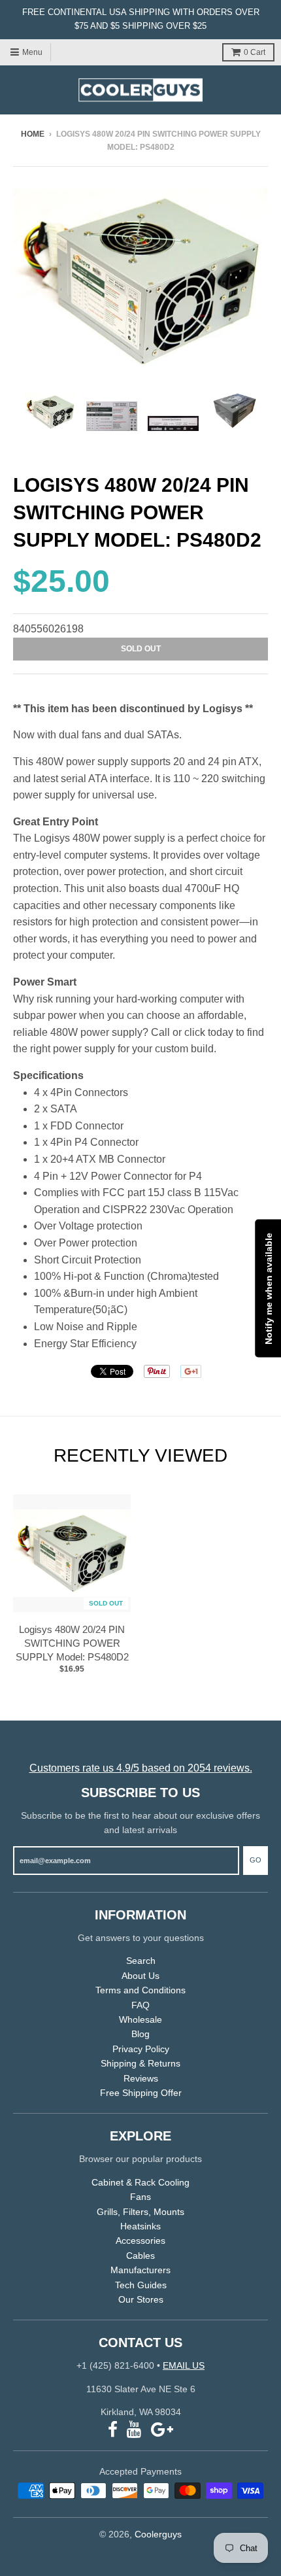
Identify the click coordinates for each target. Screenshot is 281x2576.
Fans (140, 2197)
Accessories (140, 2241)
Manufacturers (140, 2270)
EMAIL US (184, 2365)
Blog (140, 2034)
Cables (140, 2256)
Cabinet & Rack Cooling (140, 2182)
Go (256, 1860)
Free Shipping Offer (141, 2093)
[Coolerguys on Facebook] (113, 2430)
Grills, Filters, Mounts (140, 2212)
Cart (255, 52)
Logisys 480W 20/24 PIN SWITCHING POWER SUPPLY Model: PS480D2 (72, 1643)
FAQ (140, 2005)
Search (141, 1961)
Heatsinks (140, 2226)
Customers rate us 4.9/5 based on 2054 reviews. (141, 1768)
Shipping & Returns (140, 2063)
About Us (140, 1976)
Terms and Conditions (140, 1990)
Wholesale (140, 2019)
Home (33, 134)
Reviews (141, 2078)
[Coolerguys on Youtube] (134, 2430)
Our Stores (141, 2299)
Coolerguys (158, 2534)
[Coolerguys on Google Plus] (162, 2430)
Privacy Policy (141, 2049)
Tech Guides (141, 2285)
